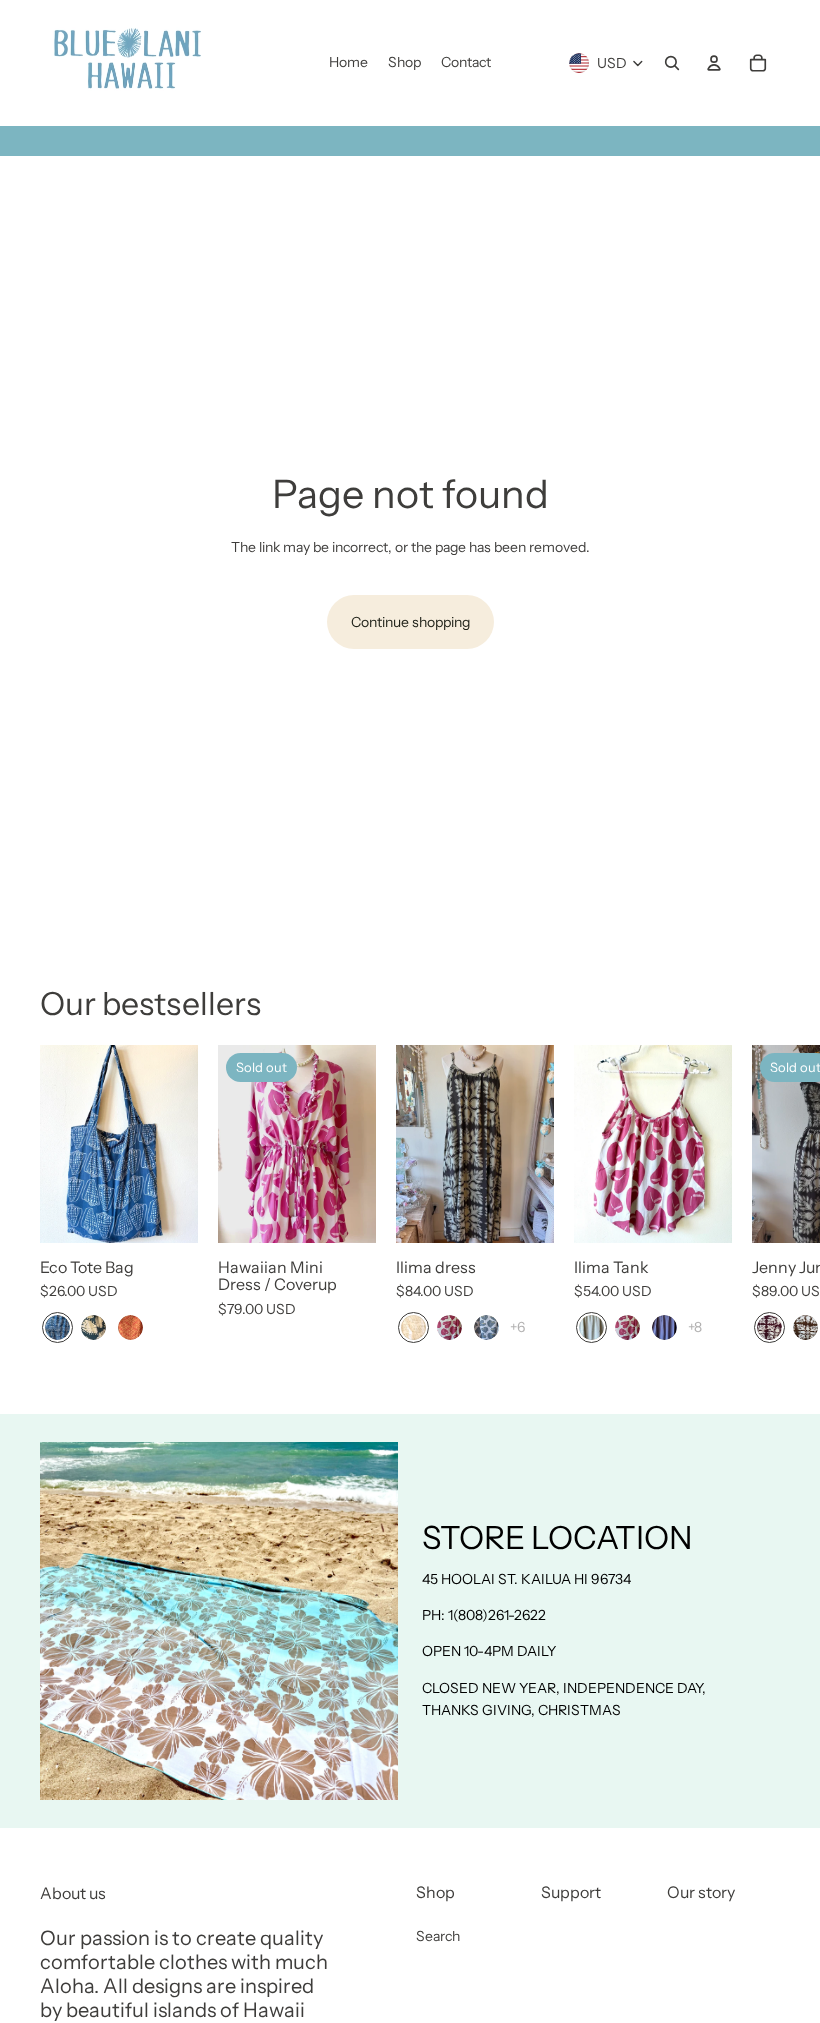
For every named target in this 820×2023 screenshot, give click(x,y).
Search (438, 1936)
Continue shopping (410, 622)
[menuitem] (348, 63)
